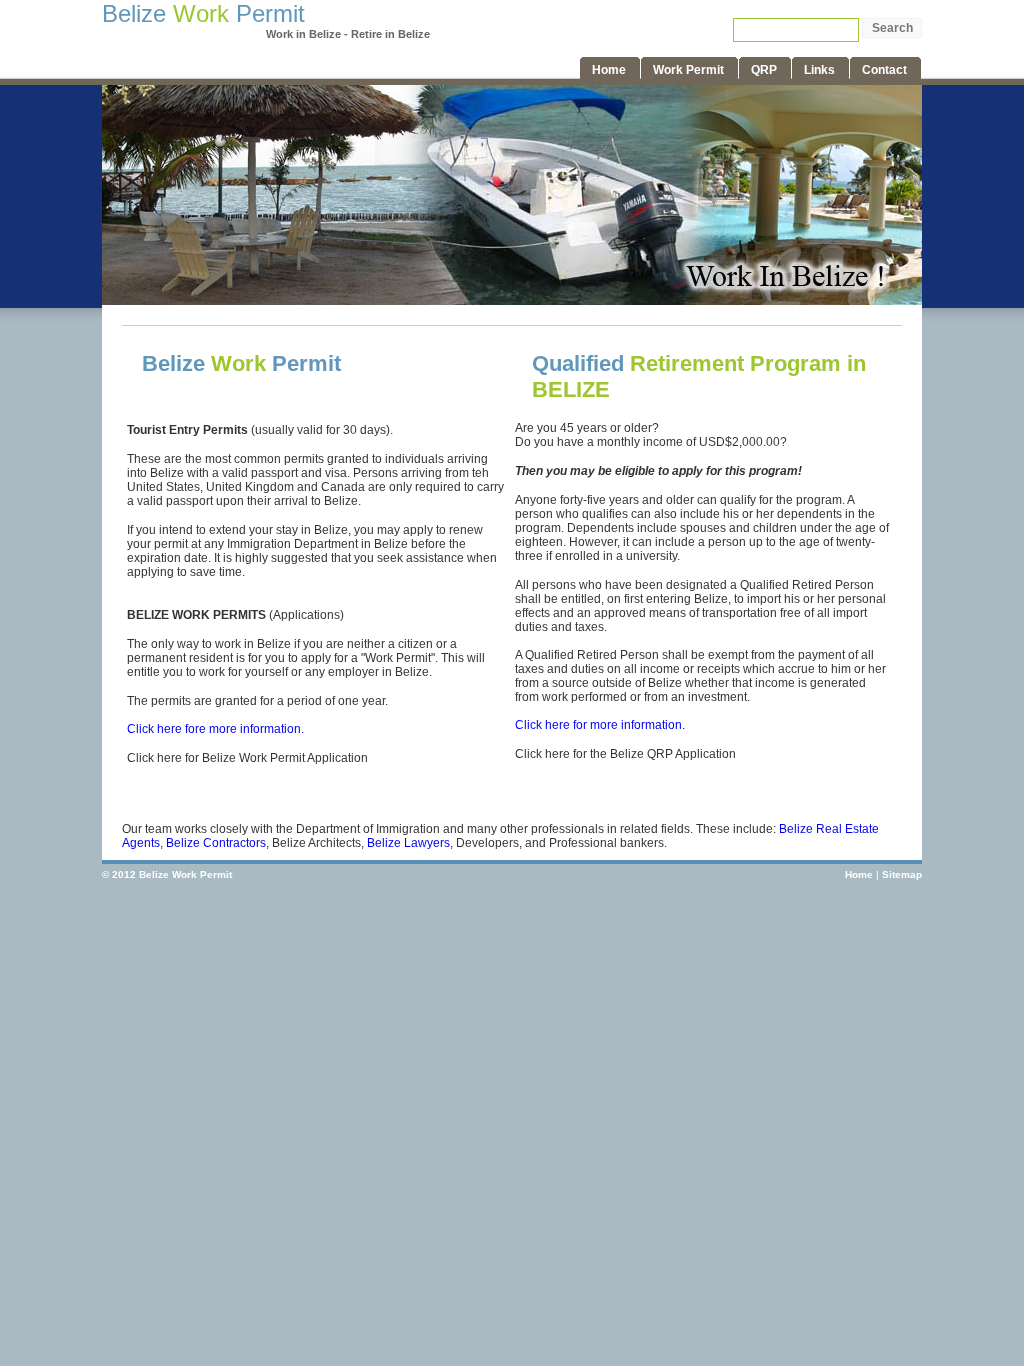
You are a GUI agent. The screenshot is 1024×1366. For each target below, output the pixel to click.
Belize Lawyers (408, 843)
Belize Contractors (216, 843)
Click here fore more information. (215, 729)
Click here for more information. (600, 725)
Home (859, 874)
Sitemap (902, 874)
